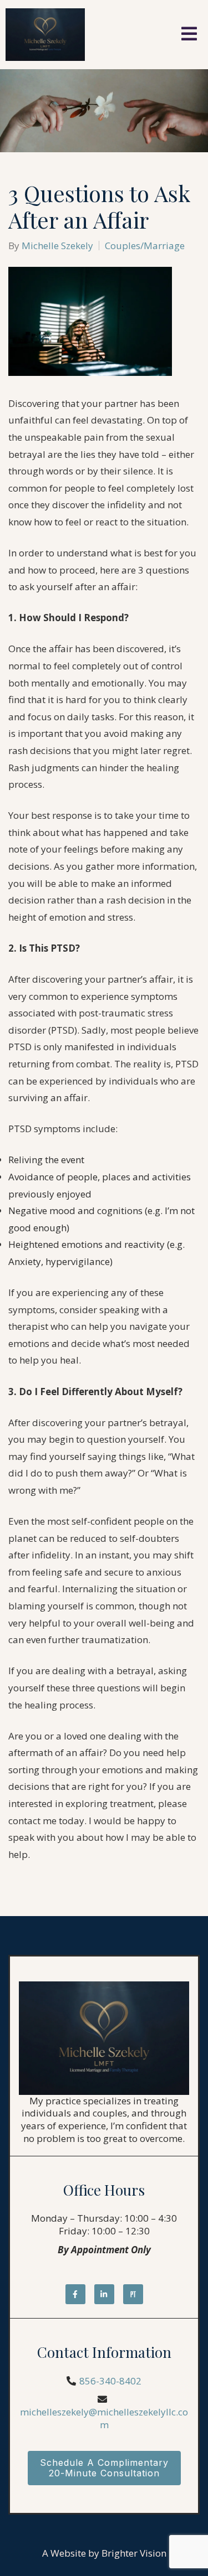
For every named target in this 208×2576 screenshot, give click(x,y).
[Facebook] (75, 2294)
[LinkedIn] (104, 2294)
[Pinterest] (133, 2294)
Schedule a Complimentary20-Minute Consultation (104, 2468)
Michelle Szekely (57, 246)
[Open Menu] (189, 35)
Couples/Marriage (145, 246)
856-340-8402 (110, 2381)
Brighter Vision (134, 2553)
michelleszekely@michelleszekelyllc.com (104, 2418)
